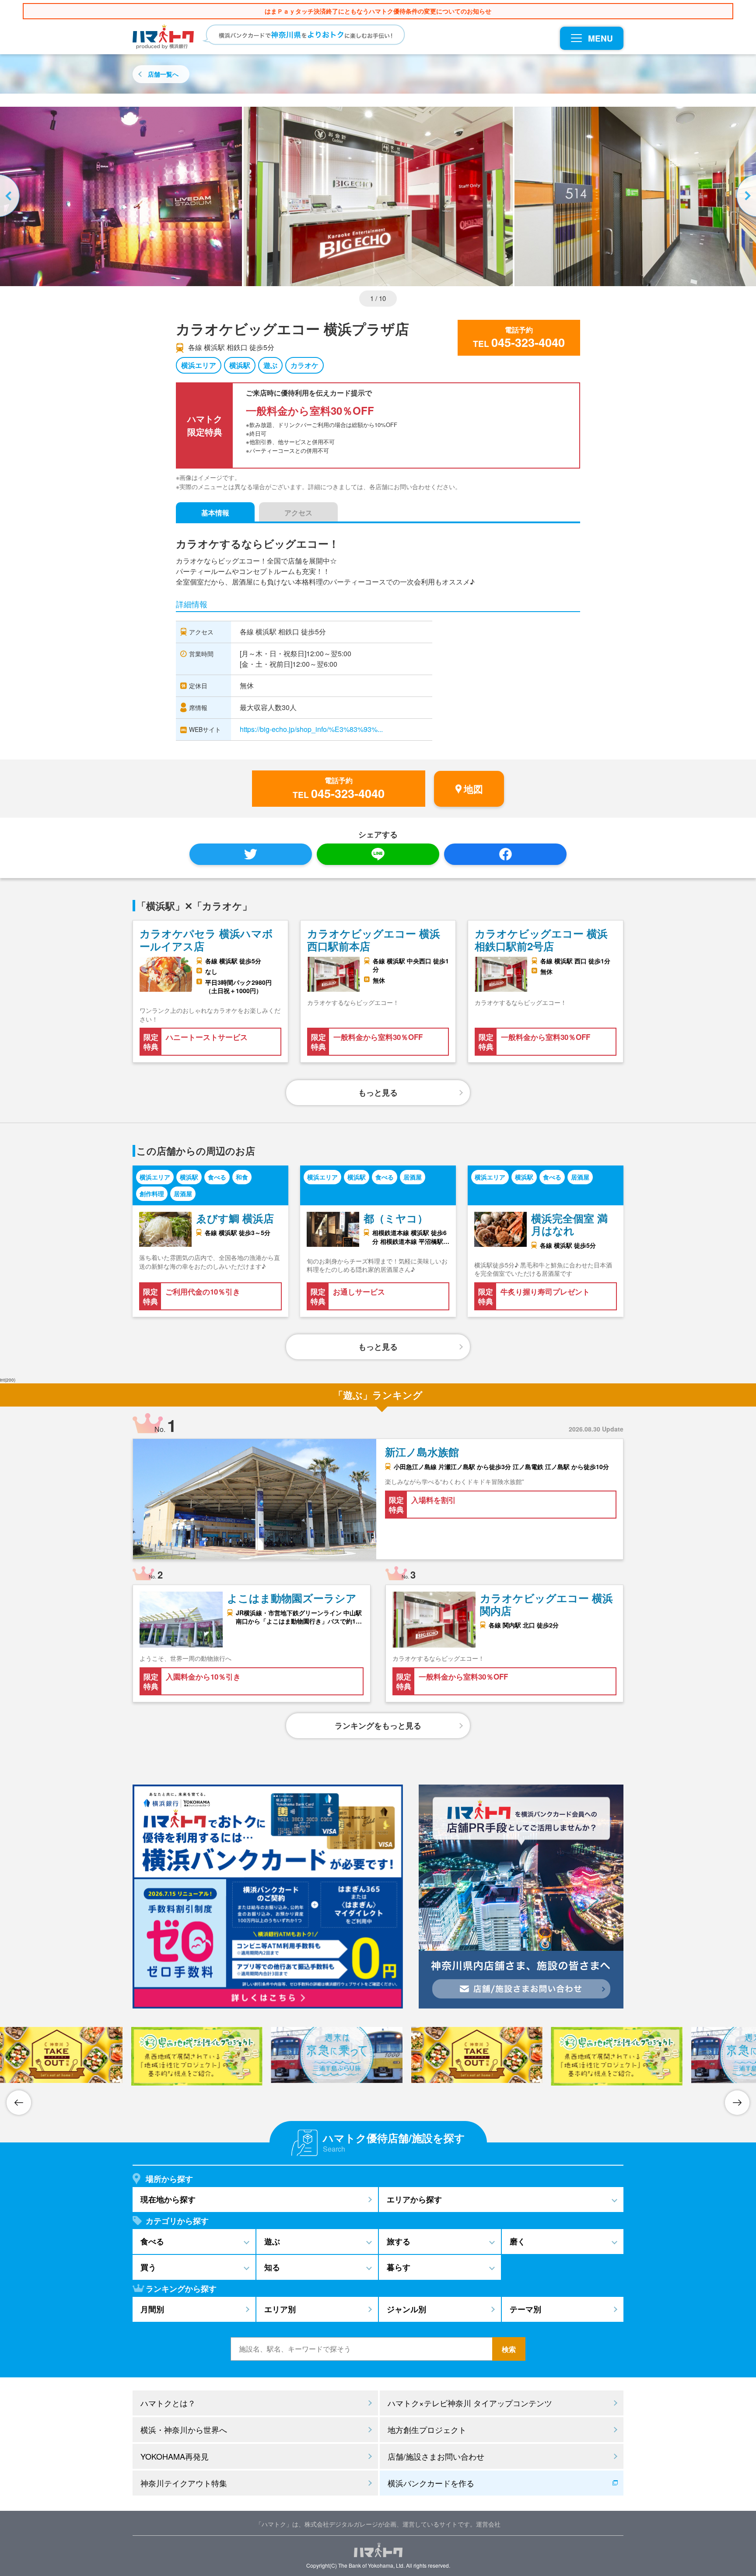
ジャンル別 (406, 2309)
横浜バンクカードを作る (431, 2483)
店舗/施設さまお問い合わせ (436, 2456)
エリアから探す (414, 2199)
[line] (378, 854)
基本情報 (215, 513)
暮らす (399, 2267)
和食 (242, 1177)
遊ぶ (270, 365)
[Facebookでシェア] (505, 854)
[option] (378, 196)
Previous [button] (11, 196)
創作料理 (152, 1193)
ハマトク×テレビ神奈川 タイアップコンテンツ (470, 2403)
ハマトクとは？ (168, 2403)
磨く (518, 2241)
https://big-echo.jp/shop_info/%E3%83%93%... (311, 729)
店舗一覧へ (163, 74)
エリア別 (280, 2309)
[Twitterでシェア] (251, 854)
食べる (217, 1177)
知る (272, 2267)
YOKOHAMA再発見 (175, 2456)
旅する (399, 2241)
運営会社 (488, 2524)
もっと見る (378, 1092)
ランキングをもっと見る (378, 1725)
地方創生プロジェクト (427, 2429)
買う (148, 2267)
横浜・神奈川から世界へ (184, 2429)
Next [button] (745, 196)
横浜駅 (240, 365)
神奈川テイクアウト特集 (184, 2483)
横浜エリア (199, 365)
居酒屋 (183, 1193)
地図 (473, 789)
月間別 (152, 2309)
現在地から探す (168, 2199)
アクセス (298, 513)
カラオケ (304, 365)
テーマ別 (525, 2309)
